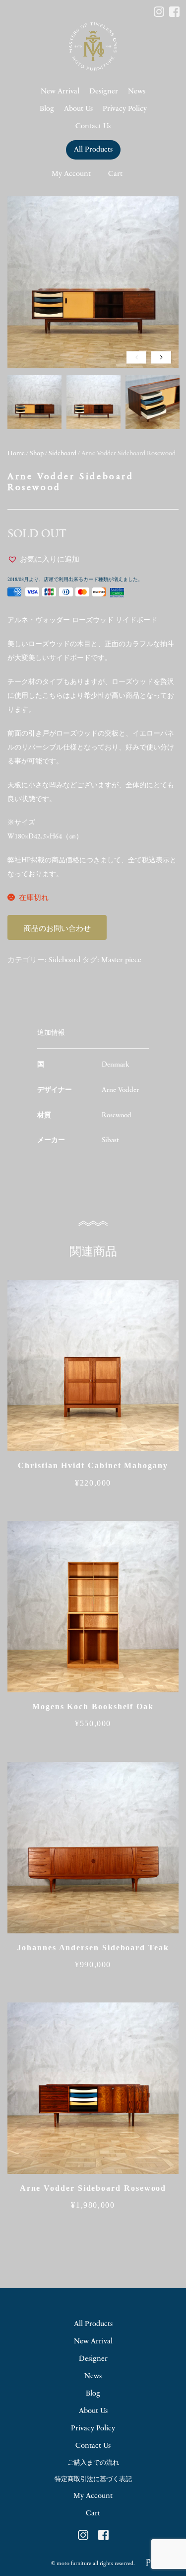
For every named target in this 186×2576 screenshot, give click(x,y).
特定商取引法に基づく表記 (93, 2479)
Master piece (121, 960)
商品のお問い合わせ (57, 929)
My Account (71, 174)
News (137, 92)
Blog (47, 109)
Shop (37, 454)
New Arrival (60, 92)
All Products (93, 150)
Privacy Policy (125, 109)
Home (16, 454)
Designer (104, 92)
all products (93, 2324)
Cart (115, 174)
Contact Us (93, 126)
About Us (78, 109)
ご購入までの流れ (93, 2463)
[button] (43, 560)
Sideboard (62, 454)
